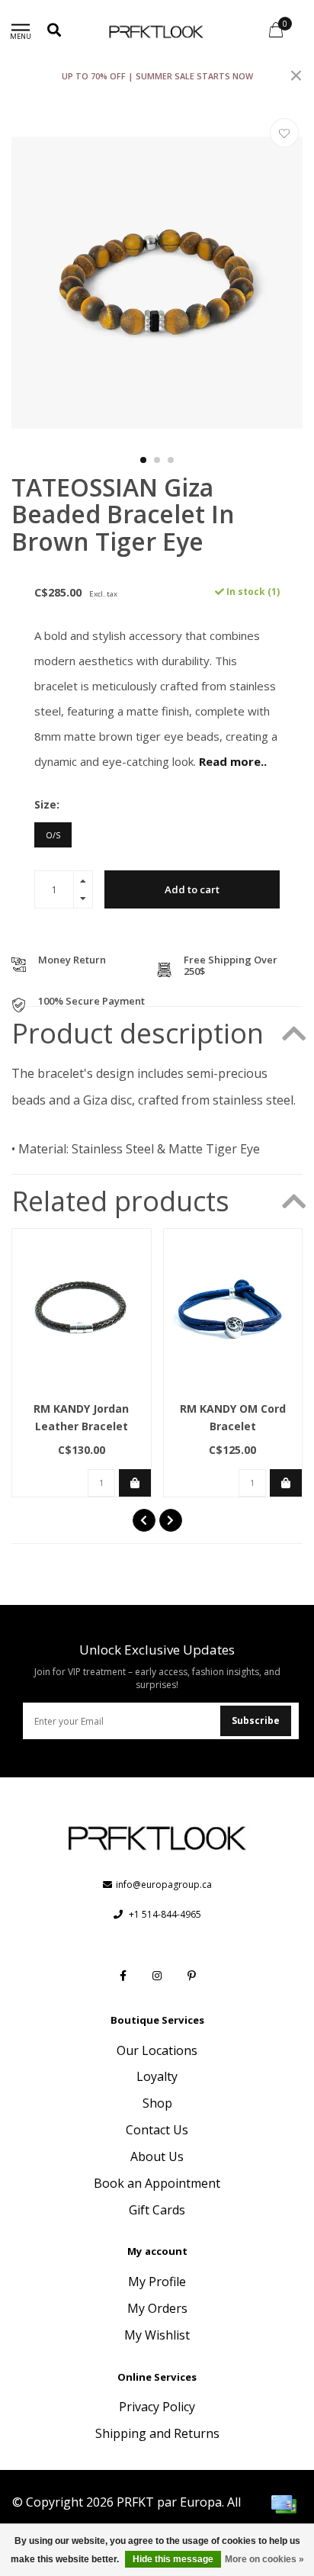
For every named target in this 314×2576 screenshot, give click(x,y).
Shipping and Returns (157, 2433)
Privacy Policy (157, 2407)
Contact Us (157, 2130)
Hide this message (173, 2559)
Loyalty (157, 2076)
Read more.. (233, 761)
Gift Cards (157, 2210)
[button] (143, 460)
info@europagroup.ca (164, 1885)
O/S (53, 835)
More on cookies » (264, 2559)
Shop (157, 2103)
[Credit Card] (284, 2504)
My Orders (157, 2308)
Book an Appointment (157, 2183)
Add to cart (192, 889)
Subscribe (256, 1721)
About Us (157, 2156)
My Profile (157, 2282)
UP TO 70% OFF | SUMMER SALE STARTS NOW (157, 76)
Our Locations (157, 2050)
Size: (47, 804)
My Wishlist (157, 2335)
